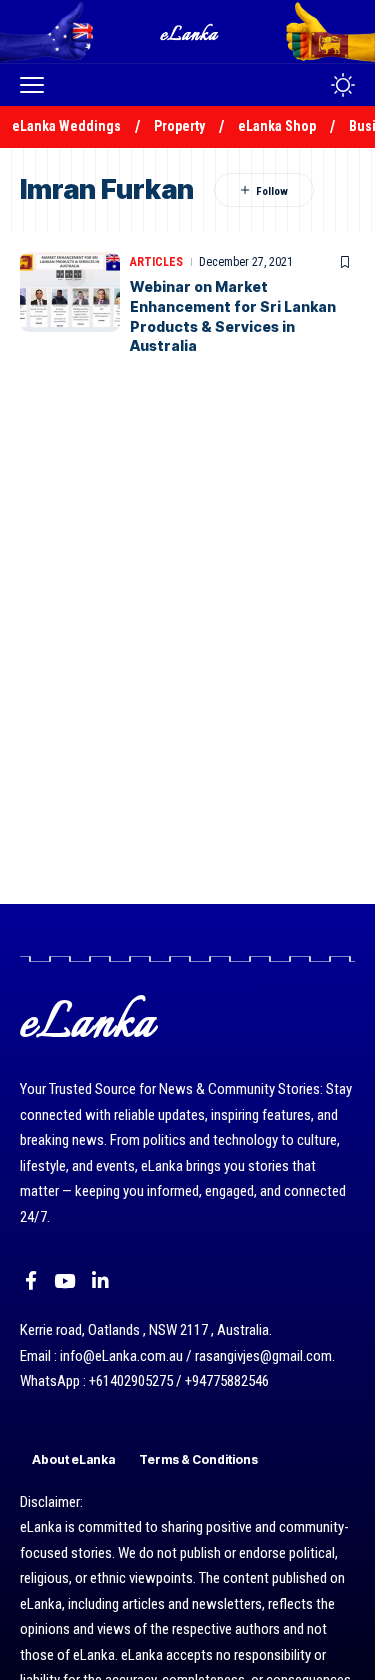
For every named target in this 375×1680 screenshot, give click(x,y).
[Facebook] (31, 1281)
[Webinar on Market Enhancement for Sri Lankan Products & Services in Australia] (70, 292)
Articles (156, 262)
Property (179, 126)
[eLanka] (190, 31)
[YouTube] (64, 1281)
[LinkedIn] (100, 1281)
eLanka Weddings (66, 126)
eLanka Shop (277, 126)
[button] (37, 85)
